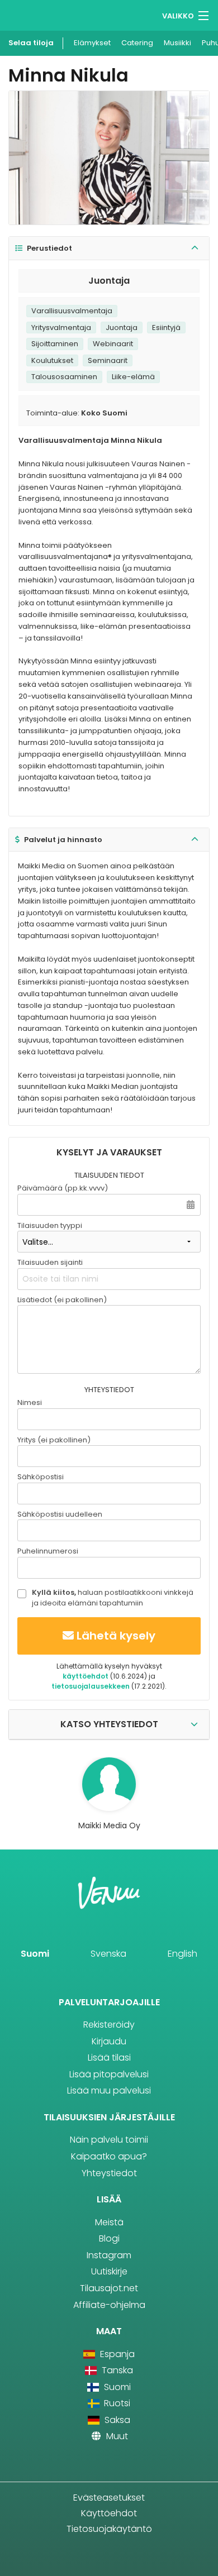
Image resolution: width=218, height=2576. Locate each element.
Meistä (109, 2222)
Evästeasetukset (109, 2498)
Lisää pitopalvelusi (109, 2074)
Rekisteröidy (109, 2025)
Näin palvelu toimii (109, 2140)
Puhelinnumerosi (48, 1551)
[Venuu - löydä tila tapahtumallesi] (29, 14)
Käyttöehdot (109, 2513)
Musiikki (177, 43)
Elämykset (92, 43)
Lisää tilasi (109, 2058)
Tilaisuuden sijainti (50, 1262)
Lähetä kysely (116, 1636)
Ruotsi (116, 2403)
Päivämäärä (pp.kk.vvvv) (63, 1188)
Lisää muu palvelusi (109, 2090)
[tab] (109, 249)
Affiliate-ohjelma (109, 2305)
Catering (137, 43)
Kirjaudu (109, 2041)
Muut (116, 2436)
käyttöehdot (86, 1676)
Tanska (116, 2370)
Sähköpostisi (41, 1477)
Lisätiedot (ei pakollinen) (62, 1300)
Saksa (116, 2420)
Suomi (35, 1954)
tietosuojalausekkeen (91, 1686)
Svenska (108, 1954)
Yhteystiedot (109, 2173)
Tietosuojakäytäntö (109, 2529)
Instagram (109, 2255)
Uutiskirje (109, 2271)
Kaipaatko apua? (109, 2156)
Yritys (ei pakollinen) (54, 1440)
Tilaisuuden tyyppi (50, 1225)
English (183, 1954)
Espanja (116, 2354)
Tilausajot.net (109, 2288)
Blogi (109, 2238)
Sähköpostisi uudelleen (60, 1514)
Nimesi (30, 1402)
